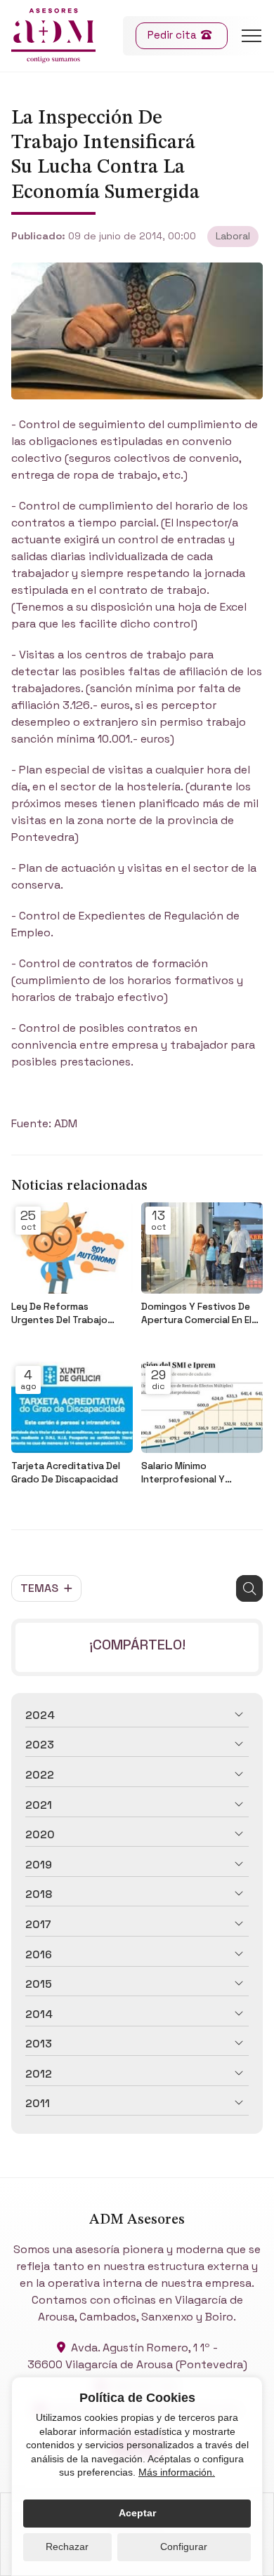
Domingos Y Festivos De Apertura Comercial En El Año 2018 (196, 1314)
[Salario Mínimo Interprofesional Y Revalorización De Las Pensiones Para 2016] (202, 1407)
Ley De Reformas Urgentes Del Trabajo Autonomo (59, 1314)
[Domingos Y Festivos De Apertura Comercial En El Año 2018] (202, 1248)
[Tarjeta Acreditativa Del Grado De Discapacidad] (72, 1407)
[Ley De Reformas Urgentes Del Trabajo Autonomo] (72, 1248)
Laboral (233, 236)
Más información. (177, 2472)
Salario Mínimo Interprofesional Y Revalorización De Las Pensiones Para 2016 (190, 1473)
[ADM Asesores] (53, 36)
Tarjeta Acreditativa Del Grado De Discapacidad (66, 1473)
